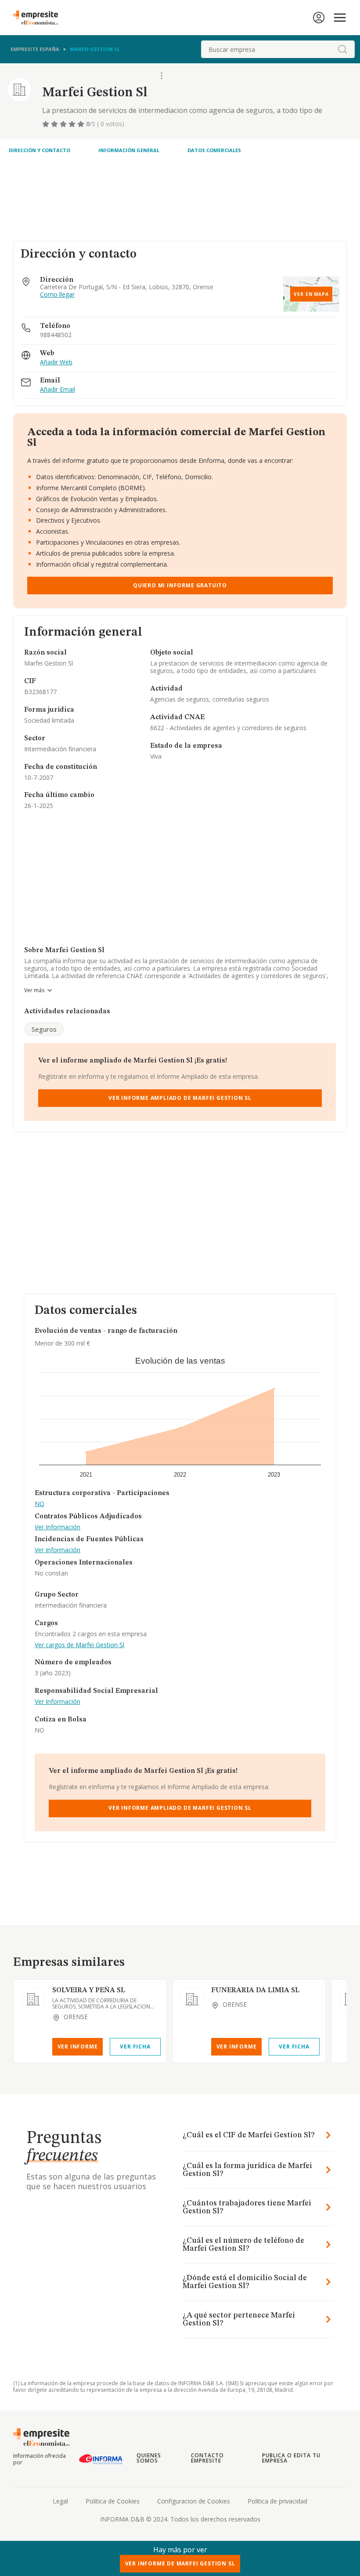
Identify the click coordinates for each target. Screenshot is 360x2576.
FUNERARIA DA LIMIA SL (255, 1990)
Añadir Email (58, 390)
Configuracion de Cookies (194, 2501)
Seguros (44, 1029)
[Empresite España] (39, 18)
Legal (60, 2501)
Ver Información (58, 1527)
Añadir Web (56, 362)
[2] (55, 124)
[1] (47, 124)
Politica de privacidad (277, 2501)
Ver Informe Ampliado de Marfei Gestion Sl (180, 1098)
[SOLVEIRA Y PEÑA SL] (33, 1999)
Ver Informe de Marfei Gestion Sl (180, 2563)
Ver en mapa (311, 294)
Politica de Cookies (113, 2501)
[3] (64, 124)
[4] (73, 124)
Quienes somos (149, 2458)
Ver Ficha (135, 2047)
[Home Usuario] (319, 18)
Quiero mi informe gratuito (180, 585)
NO (40, 1504)
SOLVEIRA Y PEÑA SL (89, 1990)
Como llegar (57, 295)
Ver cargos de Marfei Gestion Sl (79, 1645)
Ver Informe (78, 2047)
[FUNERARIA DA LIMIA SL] (192, 1999)
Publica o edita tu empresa (291, 2458)
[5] (82, 124)
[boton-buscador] (342, 49)
